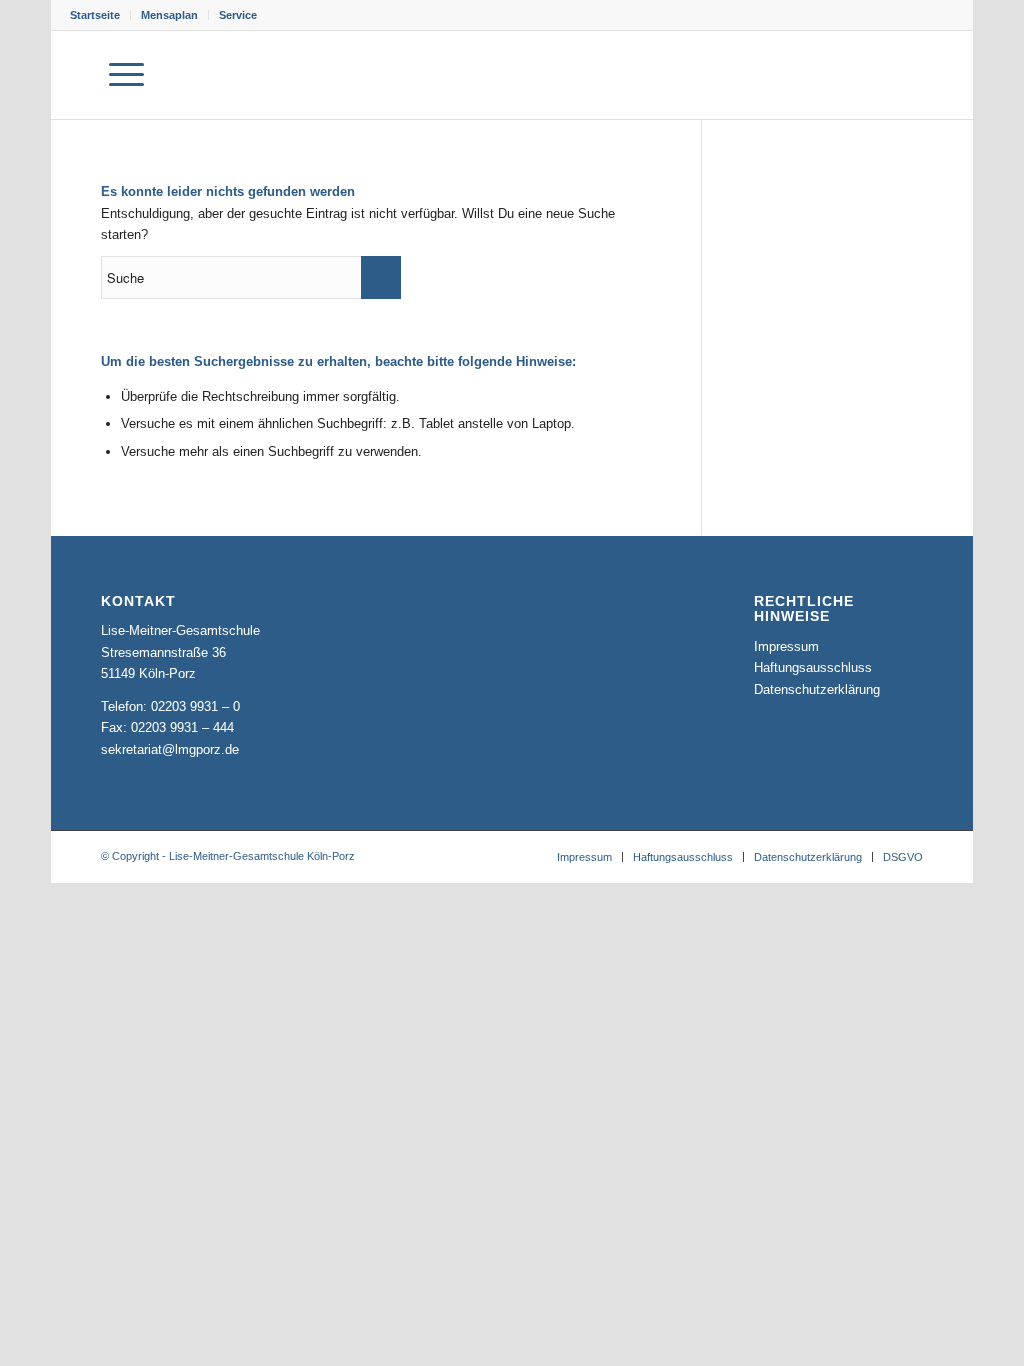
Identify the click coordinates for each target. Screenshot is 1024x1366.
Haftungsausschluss (813, 667)
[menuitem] (100, 15)
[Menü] (126, 75)
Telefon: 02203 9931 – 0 (170, 706)
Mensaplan (169, 15)
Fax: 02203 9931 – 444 (167, 727)
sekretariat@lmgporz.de (170, 749)
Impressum (786, 646)
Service (238, 15)
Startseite (95, 15)
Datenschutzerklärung (817, 689)
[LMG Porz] (858, 75)
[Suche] (76, 75)
